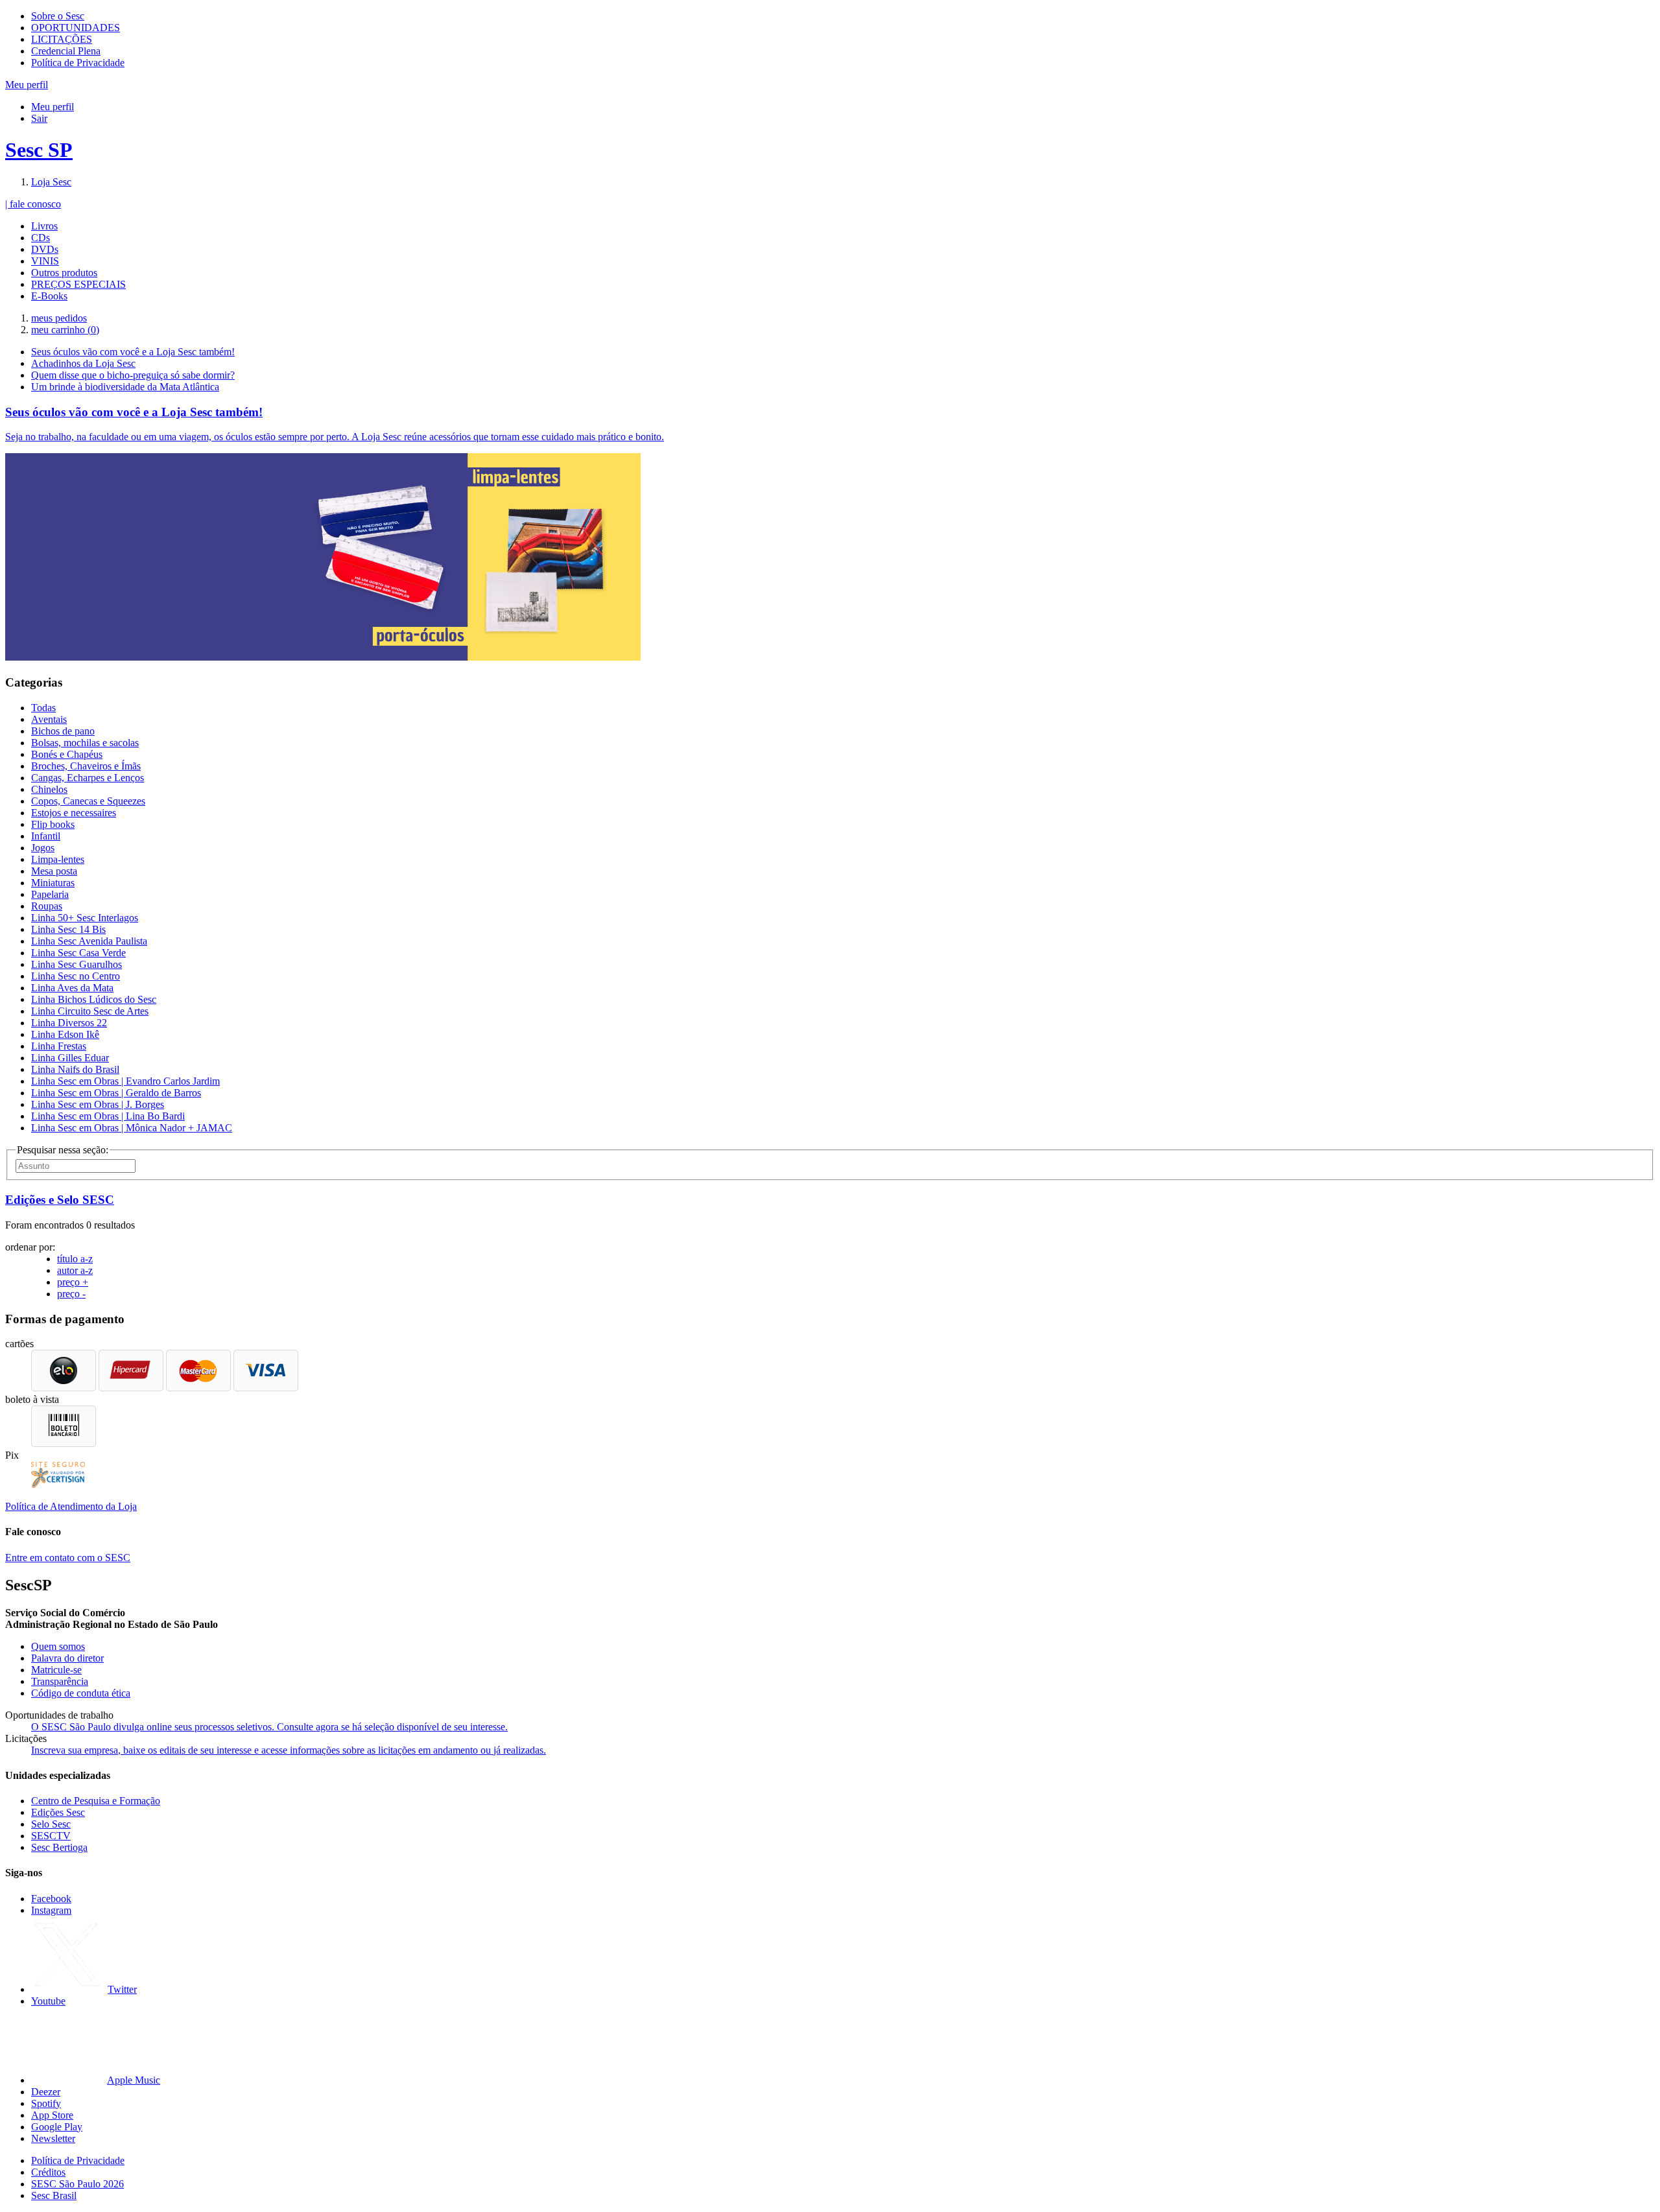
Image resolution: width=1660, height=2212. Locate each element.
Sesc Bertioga (59, 1847)
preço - (71, 1294)
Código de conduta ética (81, 1693)
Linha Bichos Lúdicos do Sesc (94, 999)
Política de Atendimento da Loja (71, 1506)
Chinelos (49, 789)
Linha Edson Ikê (65, 1034)
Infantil (46, 836)
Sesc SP (39, 150)
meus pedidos (59, 318)
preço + (73, 1282)
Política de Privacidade (78, 63)
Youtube (48, 2001)
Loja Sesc (51, 182)
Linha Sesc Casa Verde (78, 953)
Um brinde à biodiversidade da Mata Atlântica (125, 387)
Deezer (46, 2092)
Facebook (51, 1899)
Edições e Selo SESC (60, 1200)
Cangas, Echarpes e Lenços (88, 778)
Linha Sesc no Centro (76, 976)
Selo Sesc (51, 1824)
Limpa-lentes (58, 859)
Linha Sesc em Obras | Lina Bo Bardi (108, 1116)
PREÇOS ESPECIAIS (78, 284)
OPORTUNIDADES (76, 28)
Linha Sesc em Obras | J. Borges (98, 1104)
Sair (39, 118)
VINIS (45, 261)
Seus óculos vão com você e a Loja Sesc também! (133, 352)
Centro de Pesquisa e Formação (96, 1801)
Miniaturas (53, 883)
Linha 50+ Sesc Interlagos (85, 918)
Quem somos (58, 1646)
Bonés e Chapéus (67, 754)
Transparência (60, 1681)
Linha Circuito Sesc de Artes (90, 1011)
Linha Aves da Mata (72, 988)
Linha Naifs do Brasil (75, 1069)
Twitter (122, 1989)
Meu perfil (53, 107)
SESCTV (51, 1836)
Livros (44, 226)
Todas (43, 708)
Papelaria (50, 894)
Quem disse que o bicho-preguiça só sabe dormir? (133, 375)
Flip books (53, 824)
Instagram (51, 1910)
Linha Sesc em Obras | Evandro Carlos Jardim (125, 1081)
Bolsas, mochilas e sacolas (85, 743)
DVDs (45, 249)
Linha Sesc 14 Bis (68, 929)
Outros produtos (64, 273)
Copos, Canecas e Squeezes (88, 801)
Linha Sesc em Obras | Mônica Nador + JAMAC (132, 1128)
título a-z (75, 1259)
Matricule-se (56, 1670)
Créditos (48, 2172)
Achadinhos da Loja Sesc (83, 363)
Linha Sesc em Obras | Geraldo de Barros (116, 1093)
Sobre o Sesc (58, 16)
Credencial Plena (66, 51)
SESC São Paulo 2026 (77, 2184)
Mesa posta (54, 871)
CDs (41, 238)
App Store (52, 2115)
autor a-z (75, 1270)
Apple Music (134, 2080)
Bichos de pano (63, 731)
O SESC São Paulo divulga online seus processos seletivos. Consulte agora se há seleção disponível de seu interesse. (269, 1727)
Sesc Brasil (54, 2195)
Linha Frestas (59, 1046)
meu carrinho (65, 330)
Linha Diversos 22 (69, 1023)
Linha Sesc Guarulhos (77, 964)
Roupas (47, 906)
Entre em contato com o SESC (68, 1558)
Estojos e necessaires (74, 813)
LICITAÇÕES (62, 39)
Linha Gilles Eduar (70, 1058)
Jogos (43, 848)
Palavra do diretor (67, 1658)
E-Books (49, 296)
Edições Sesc (58, 1812)
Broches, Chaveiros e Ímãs (86, 766)
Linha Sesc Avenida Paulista (89, 941)
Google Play (57, 2127)
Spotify (46, 2103)
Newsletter (53, 2138)
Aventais (49, 719)
